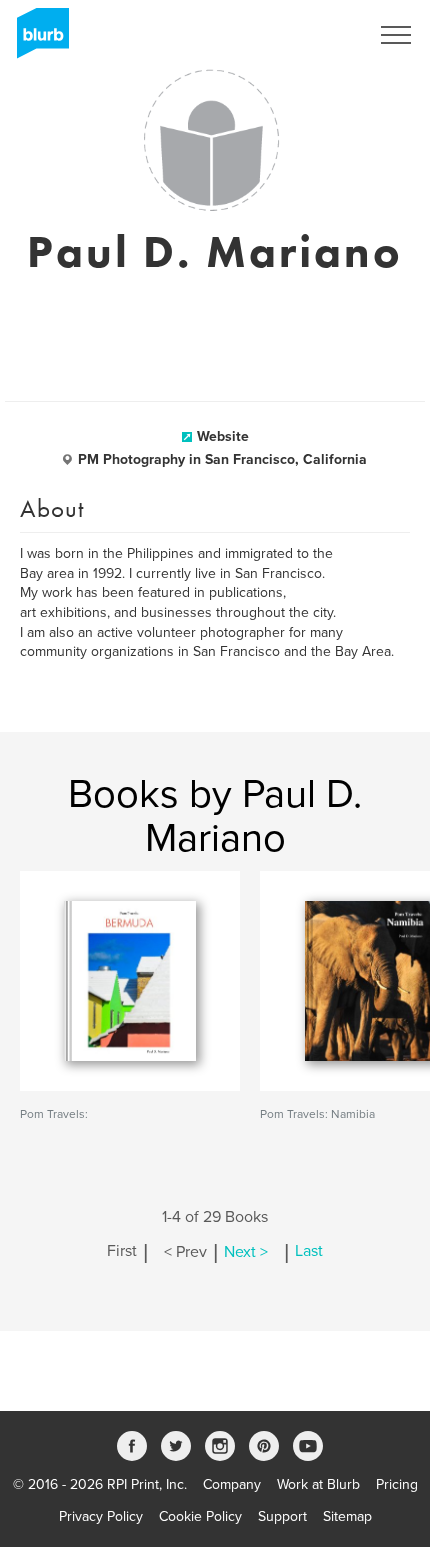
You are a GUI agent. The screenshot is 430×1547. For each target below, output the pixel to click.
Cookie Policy (200, 1516)
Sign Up (318, 35)
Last (309, 1252)
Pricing (397, 1484)
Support (282, 1516)
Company (232, 1484)
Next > (246, 1252)
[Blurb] (37, 40)
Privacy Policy (101, 1516)
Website (223, 436)
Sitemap (347, 1516)
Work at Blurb (318, 1484)
